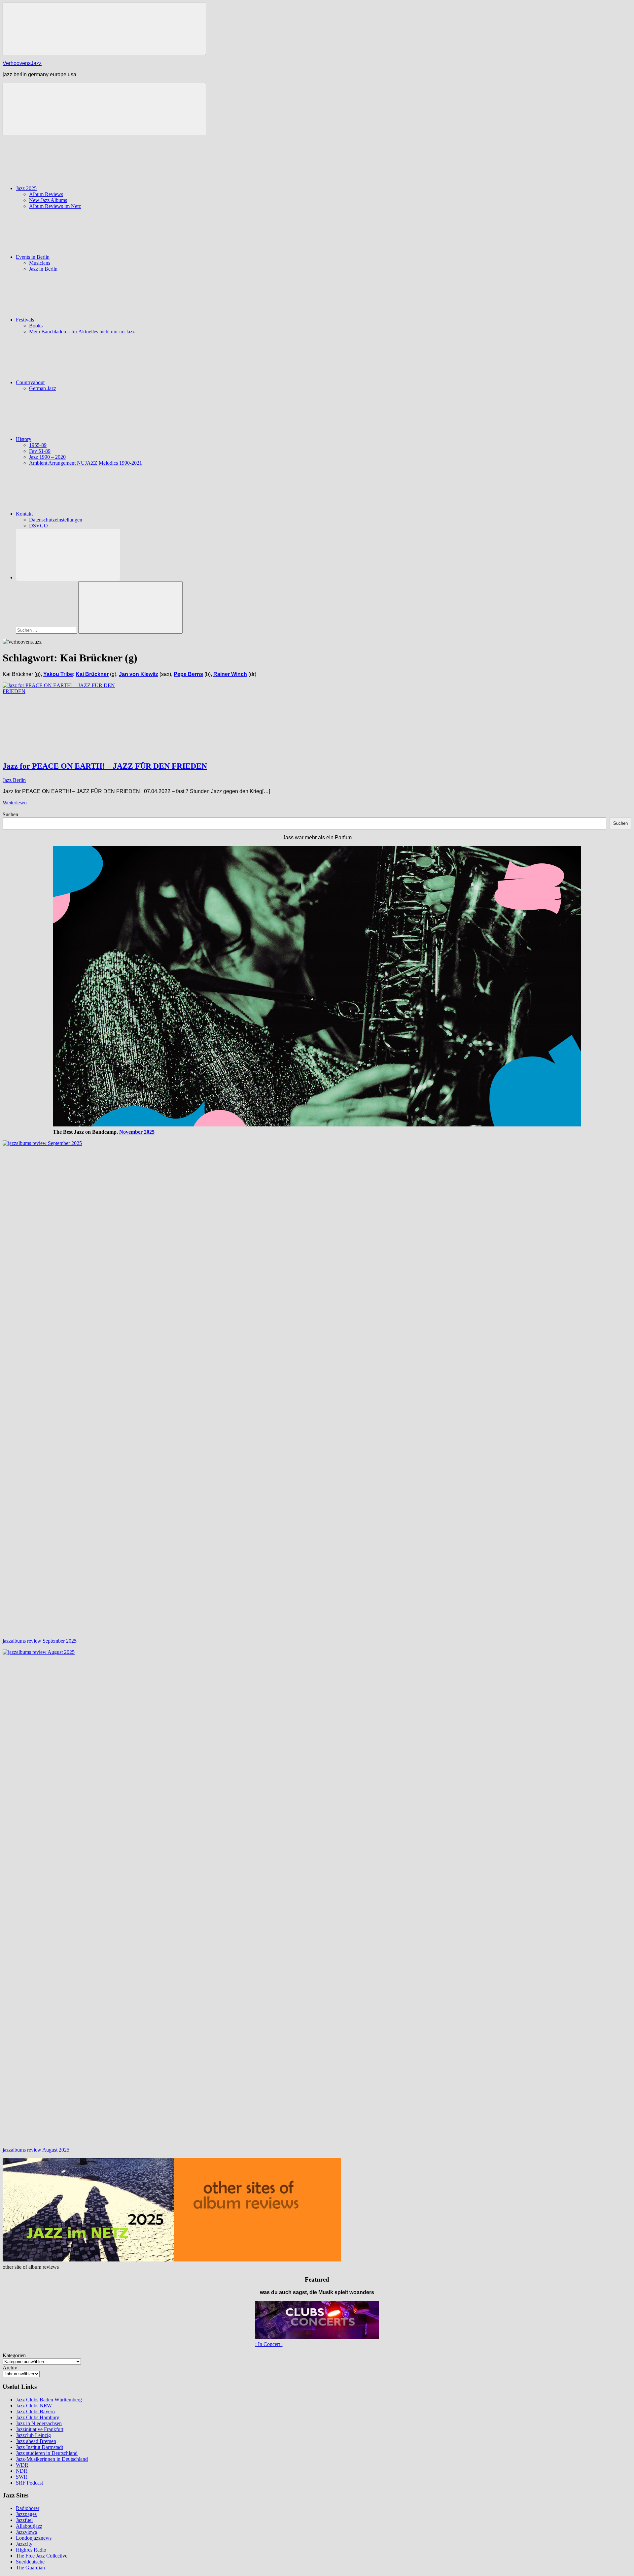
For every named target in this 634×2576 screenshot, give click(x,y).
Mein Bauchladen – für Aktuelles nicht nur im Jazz (82, 332)
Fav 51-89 (40, 451)
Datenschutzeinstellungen (56, 520)
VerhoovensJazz (22, 63)
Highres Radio (31, 2550)
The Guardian (30, 2568)
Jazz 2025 (26, 188)
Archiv (10, 2368)
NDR (22, 2471)
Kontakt (24, 514)
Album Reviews (46, 194)
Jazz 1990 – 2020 (47, 457)
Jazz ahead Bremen (36, 2441)
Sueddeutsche (30, 2562)
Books (36, 326)
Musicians (40, 263)
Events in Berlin (33, 257)
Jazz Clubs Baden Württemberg (49, 2400)
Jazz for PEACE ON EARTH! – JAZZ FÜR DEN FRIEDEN (105, 766)
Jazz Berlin (14, 780)
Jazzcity (24, 2544)
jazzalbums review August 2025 (36, 2150)
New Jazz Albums (48, 200)
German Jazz (43, 388)
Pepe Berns (188, 674)
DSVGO (38, 526)
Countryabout (30, 382)
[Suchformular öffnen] (68, 555)
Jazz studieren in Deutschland (47, 2453)
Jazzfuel (24, 2520)
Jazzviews (26, 2532)
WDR (22, 2465)
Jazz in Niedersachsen (39, 2423)
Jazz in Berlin (43, 269)
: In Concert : (269, 2344)
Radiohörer (28, 2508)
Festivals (25, 320)
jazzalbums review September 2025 (40, 1641)
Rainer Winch (230, 674)
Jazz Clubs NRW (34, 2406)
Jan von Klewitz (139, 674)
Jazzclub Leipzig (33, 2435)
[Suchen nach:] (47, 630)
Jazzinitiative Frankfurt (40, 2429)
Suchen (10, 814)
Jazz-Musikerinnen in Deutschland (52, 2459)
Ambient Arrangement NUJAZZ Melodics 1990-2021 (86, 463)
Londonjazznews (34, 2538)
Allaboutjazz (29, 2526)
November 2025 (137, 1132)
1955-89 (38, 445)
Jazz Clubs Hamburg (38, 2417)
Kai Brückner (92, 674)
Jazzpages (26, 2514)
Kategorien (14, 2355)
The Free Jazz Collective (42, 2556)
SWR (22, 2477)
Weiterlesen (15, 803)
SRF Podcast (29, 2483)
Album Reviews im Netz (55, 206)
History (24, 439)
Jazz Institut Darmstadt (39, 2447)
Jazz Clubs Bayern (35, 2411)
